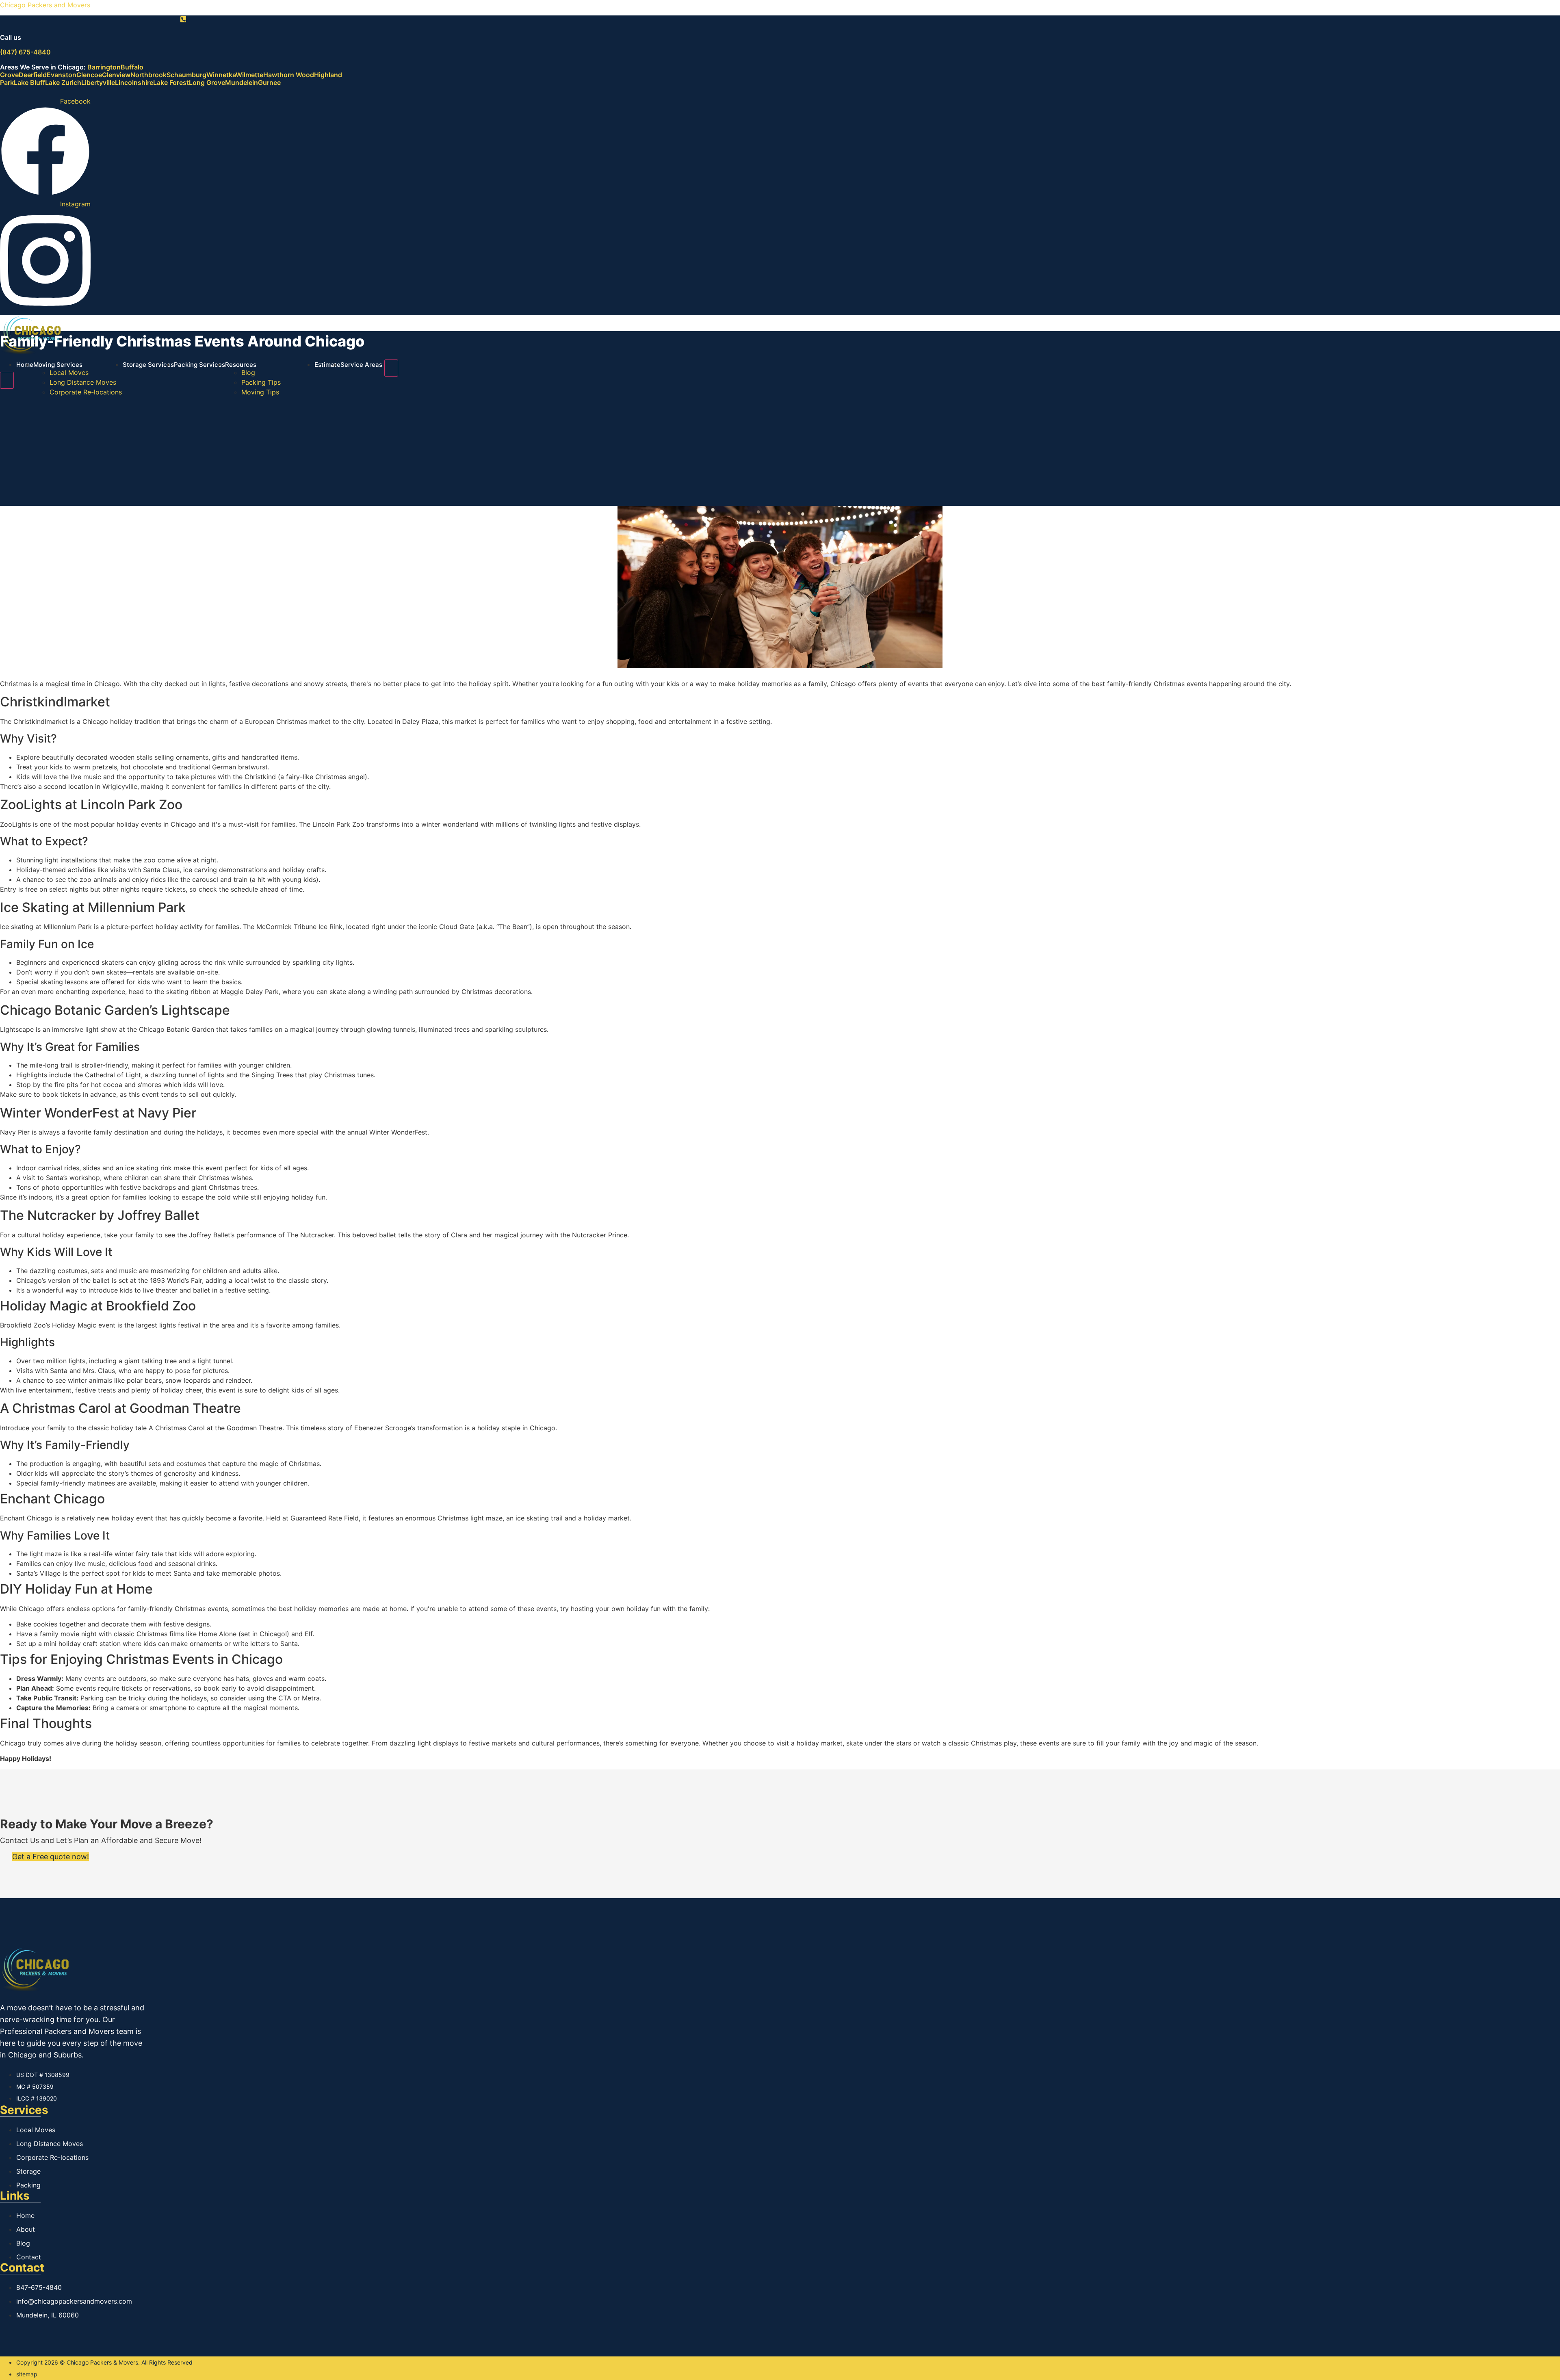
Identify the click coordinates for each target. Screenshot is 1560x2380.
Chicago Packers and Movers (45, 5)
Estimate (327, 365)
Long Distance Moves (83, 382)
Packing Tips (261, 382)
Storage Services (148, 365)
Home (25, 365)
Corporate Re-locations (86, 392)
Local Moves (69, 372)
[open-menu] (391, 368)
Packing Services (199, 365)
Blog (248, 372)
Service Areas (361, 365)
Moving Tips (260, 392)
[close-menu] (7, 380)
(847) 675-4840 (25, 52)
